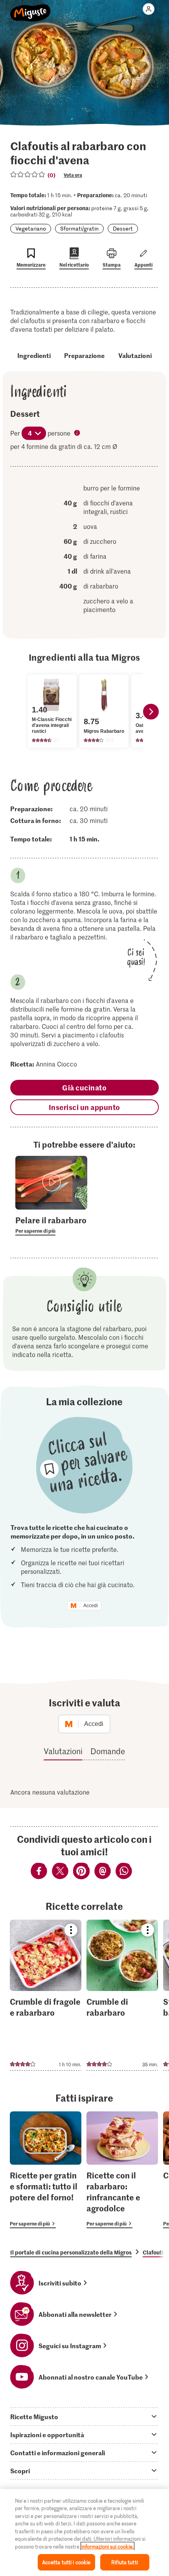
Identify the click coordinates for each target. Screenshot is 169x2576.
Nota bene (78, 434)
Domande (108, 1751)
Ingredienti (34, 355)
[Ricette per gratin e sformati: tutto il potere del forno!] (46, 2170)
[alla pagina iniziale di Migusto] (30, 9)
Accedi (91, 1606)
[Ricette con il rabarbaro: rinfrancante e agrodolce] (122, 2170)
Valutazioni (135, 355)
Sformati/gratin (79, 228)
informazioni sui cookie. (107, 2546)
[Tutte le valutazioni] (28, 174)
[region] (84, 2532)
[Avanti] (151, 712)
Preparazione (84, 355)
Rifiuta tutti (125, 2562)
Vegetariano (31, 228)
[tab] (84, 2416)
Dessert (123, 228)
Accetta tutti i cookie (66, 2562)
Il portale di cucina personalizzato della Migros (71, 2252)
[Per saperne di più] (51, 1225)
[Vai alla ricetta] (46, 1995)
